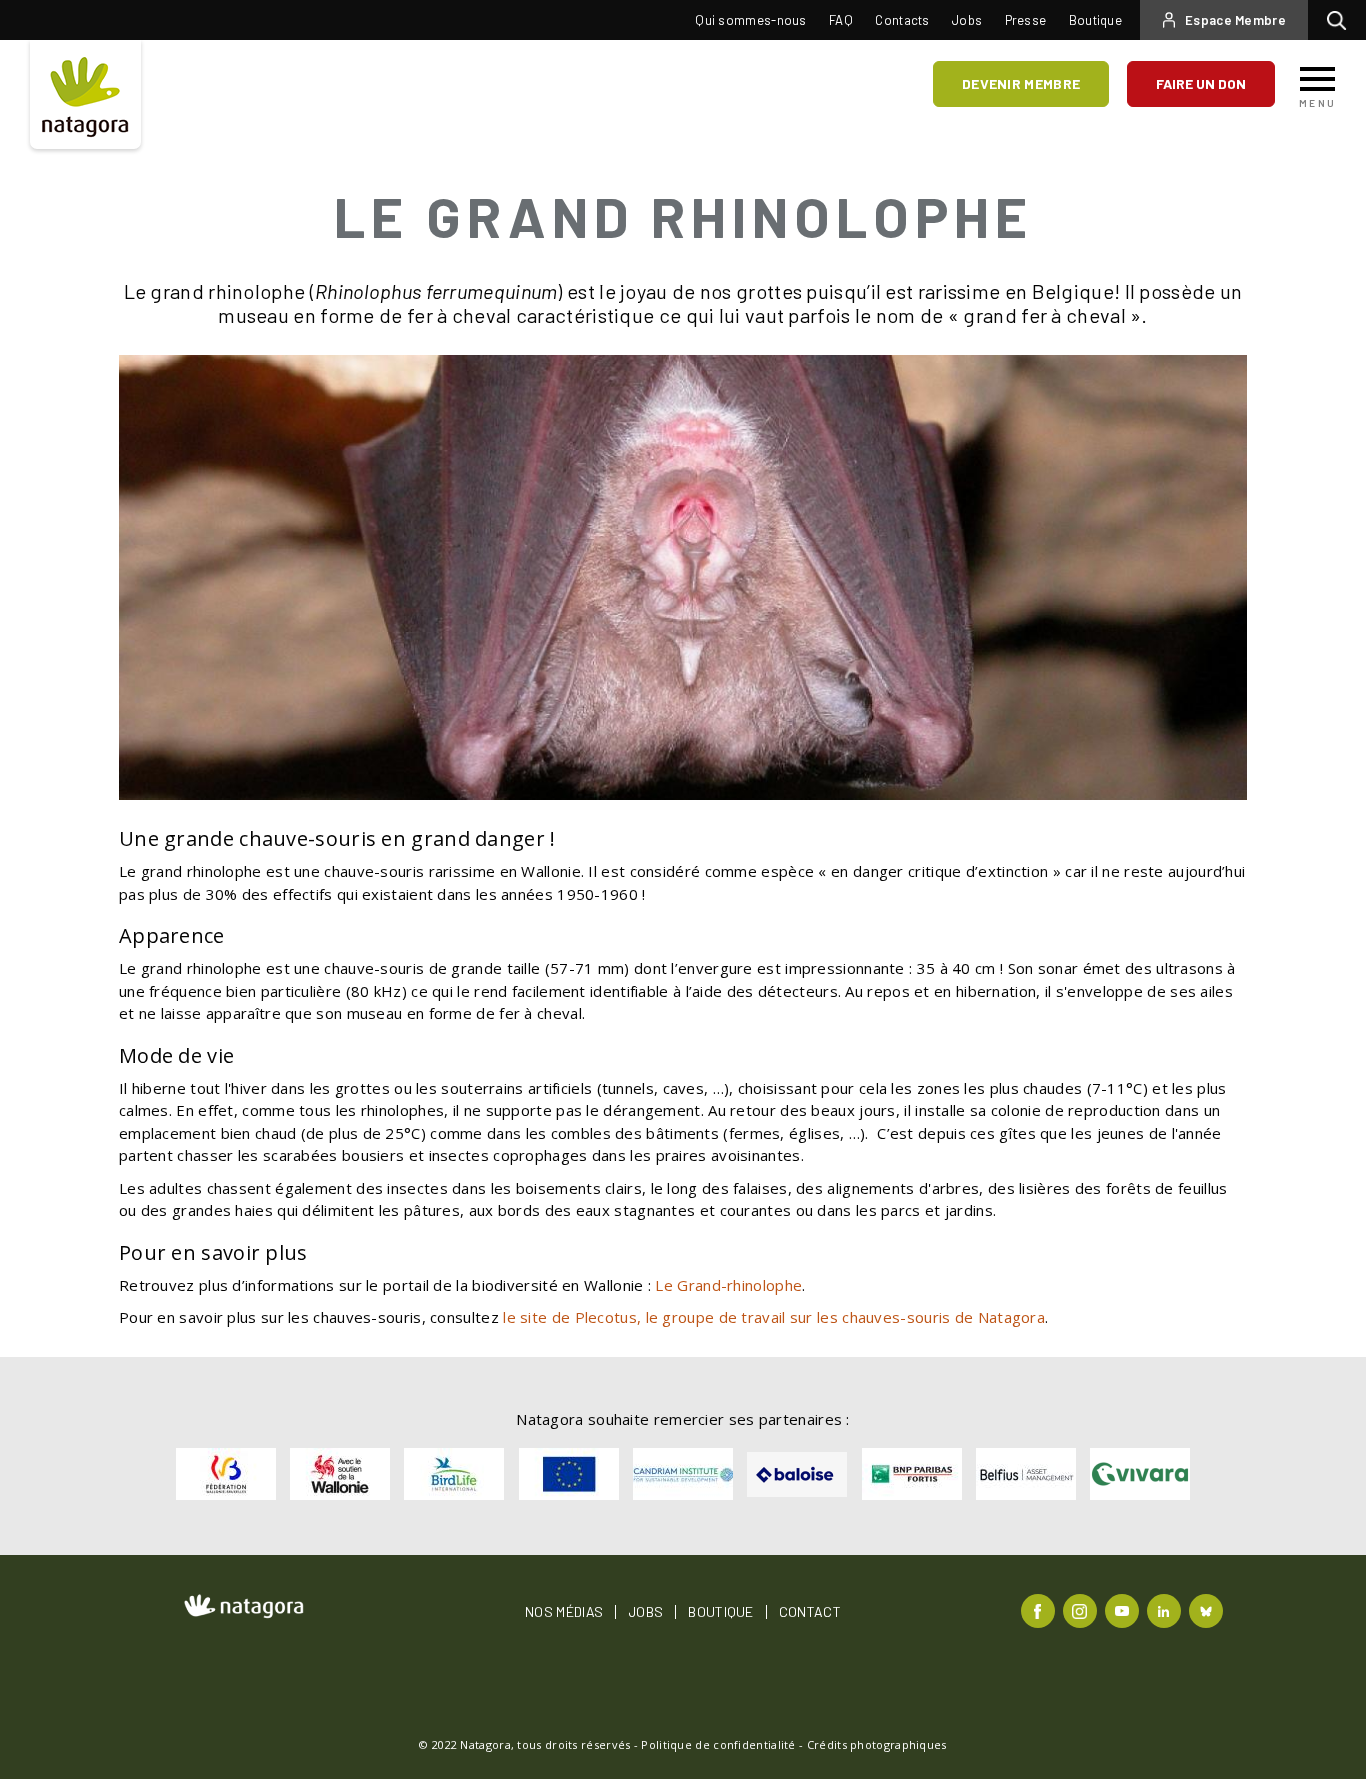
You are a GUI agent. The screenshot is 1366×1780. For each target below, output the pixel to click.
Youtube (1124, 1609)
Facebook (1040, 1609)
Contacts (902, 20)
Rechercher (1341, 20)
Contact (810, 1612)
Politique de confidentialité (718, 1744)
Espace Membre (1235, 20)
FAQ (841, 20)
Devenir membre (1021, 83)
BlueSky (1208, 1609)
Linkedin (1166, 1609)
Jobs (967, 20)
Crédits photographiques (877, 1744)
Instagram (1082, 1609)
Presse (1026, 20)
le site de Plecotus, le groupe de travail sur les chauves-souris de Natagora (774, 1317)
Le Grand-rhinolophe (728, 1285)
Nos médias (564, 1612)
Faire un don (1201, 83)
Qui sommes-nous (751, 20)
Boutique (1095, 20)
